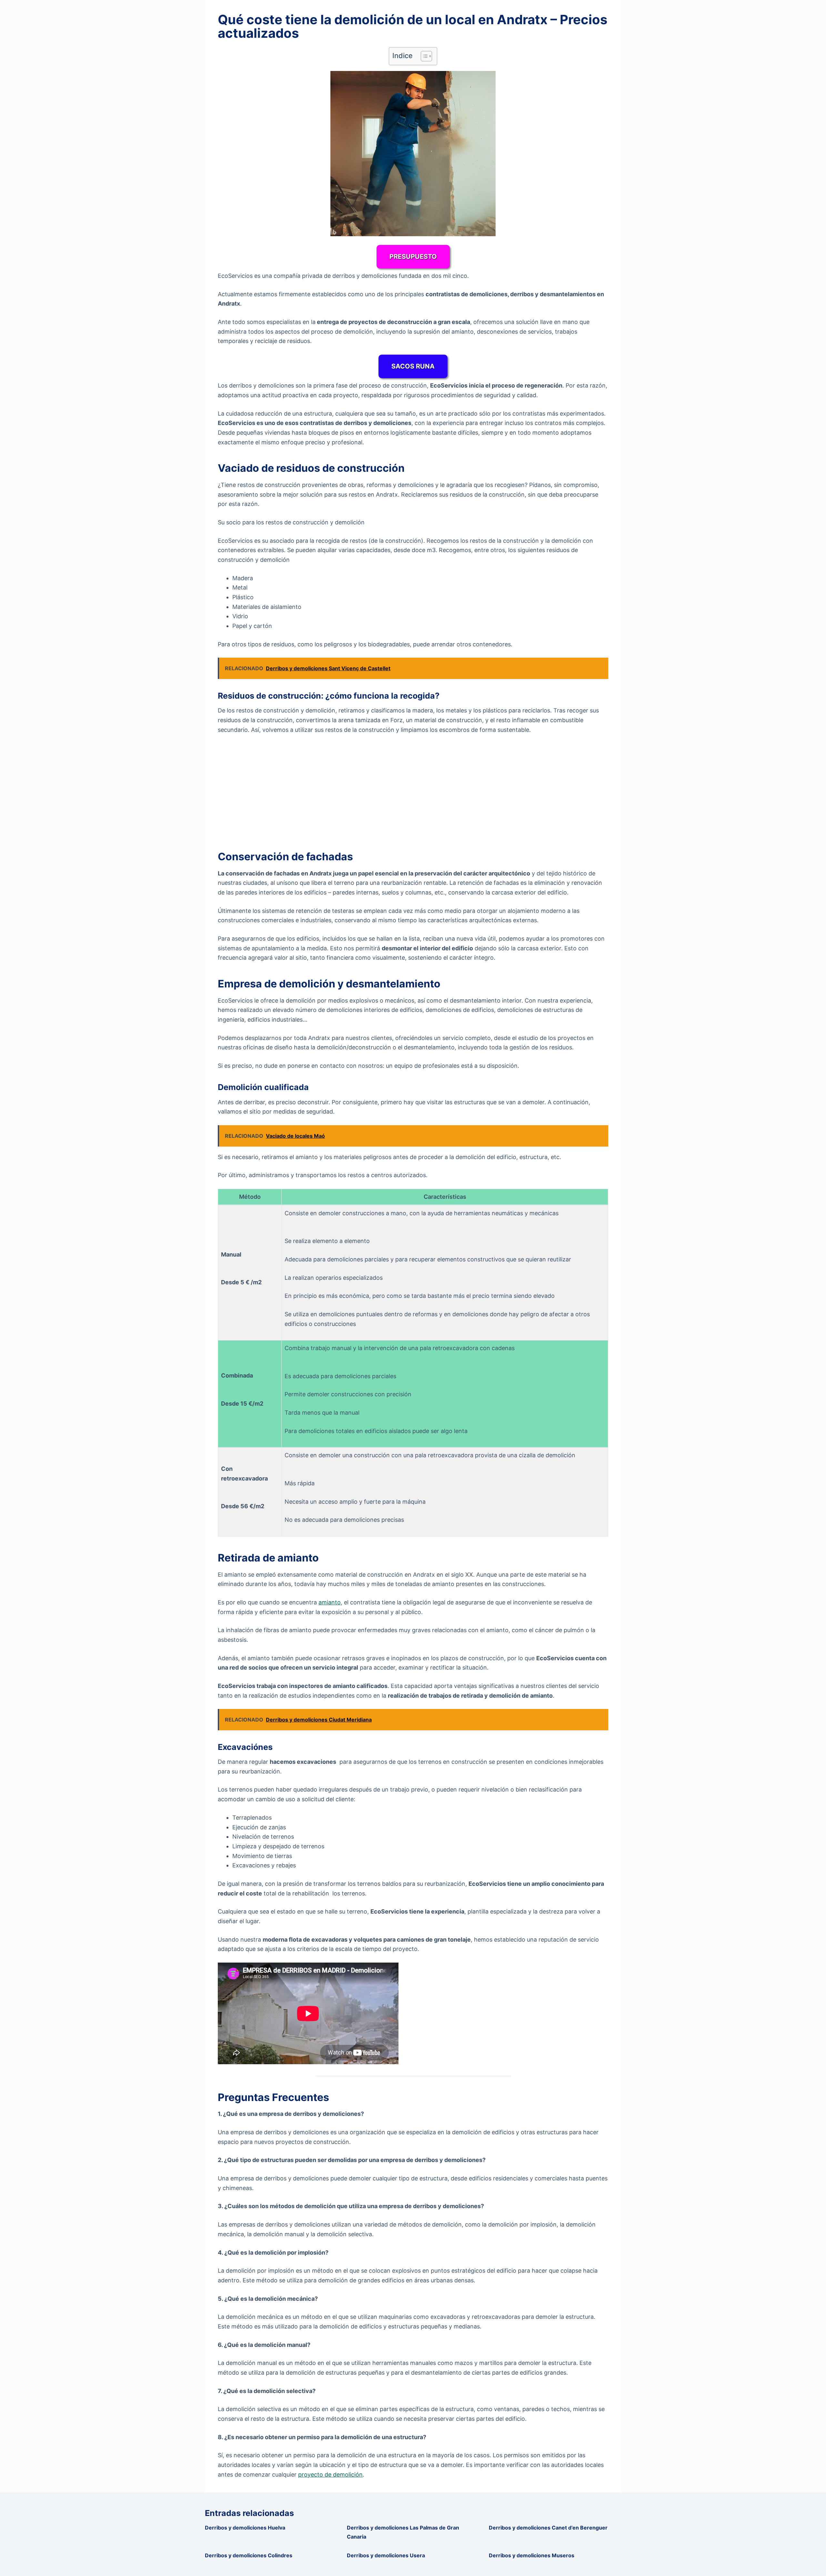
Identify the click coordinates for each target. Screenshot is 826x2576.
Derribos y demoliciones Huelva (245, 2528)
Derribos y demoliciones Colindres (249, 2555)
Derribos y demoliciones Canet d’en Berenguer (548, 2528)
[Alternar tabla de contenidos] (423, 56)
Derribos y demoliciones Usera (386, 2555)
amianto (330, 1602)
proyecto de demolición (330, 2475)
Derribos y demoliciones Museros (532, 2555)
